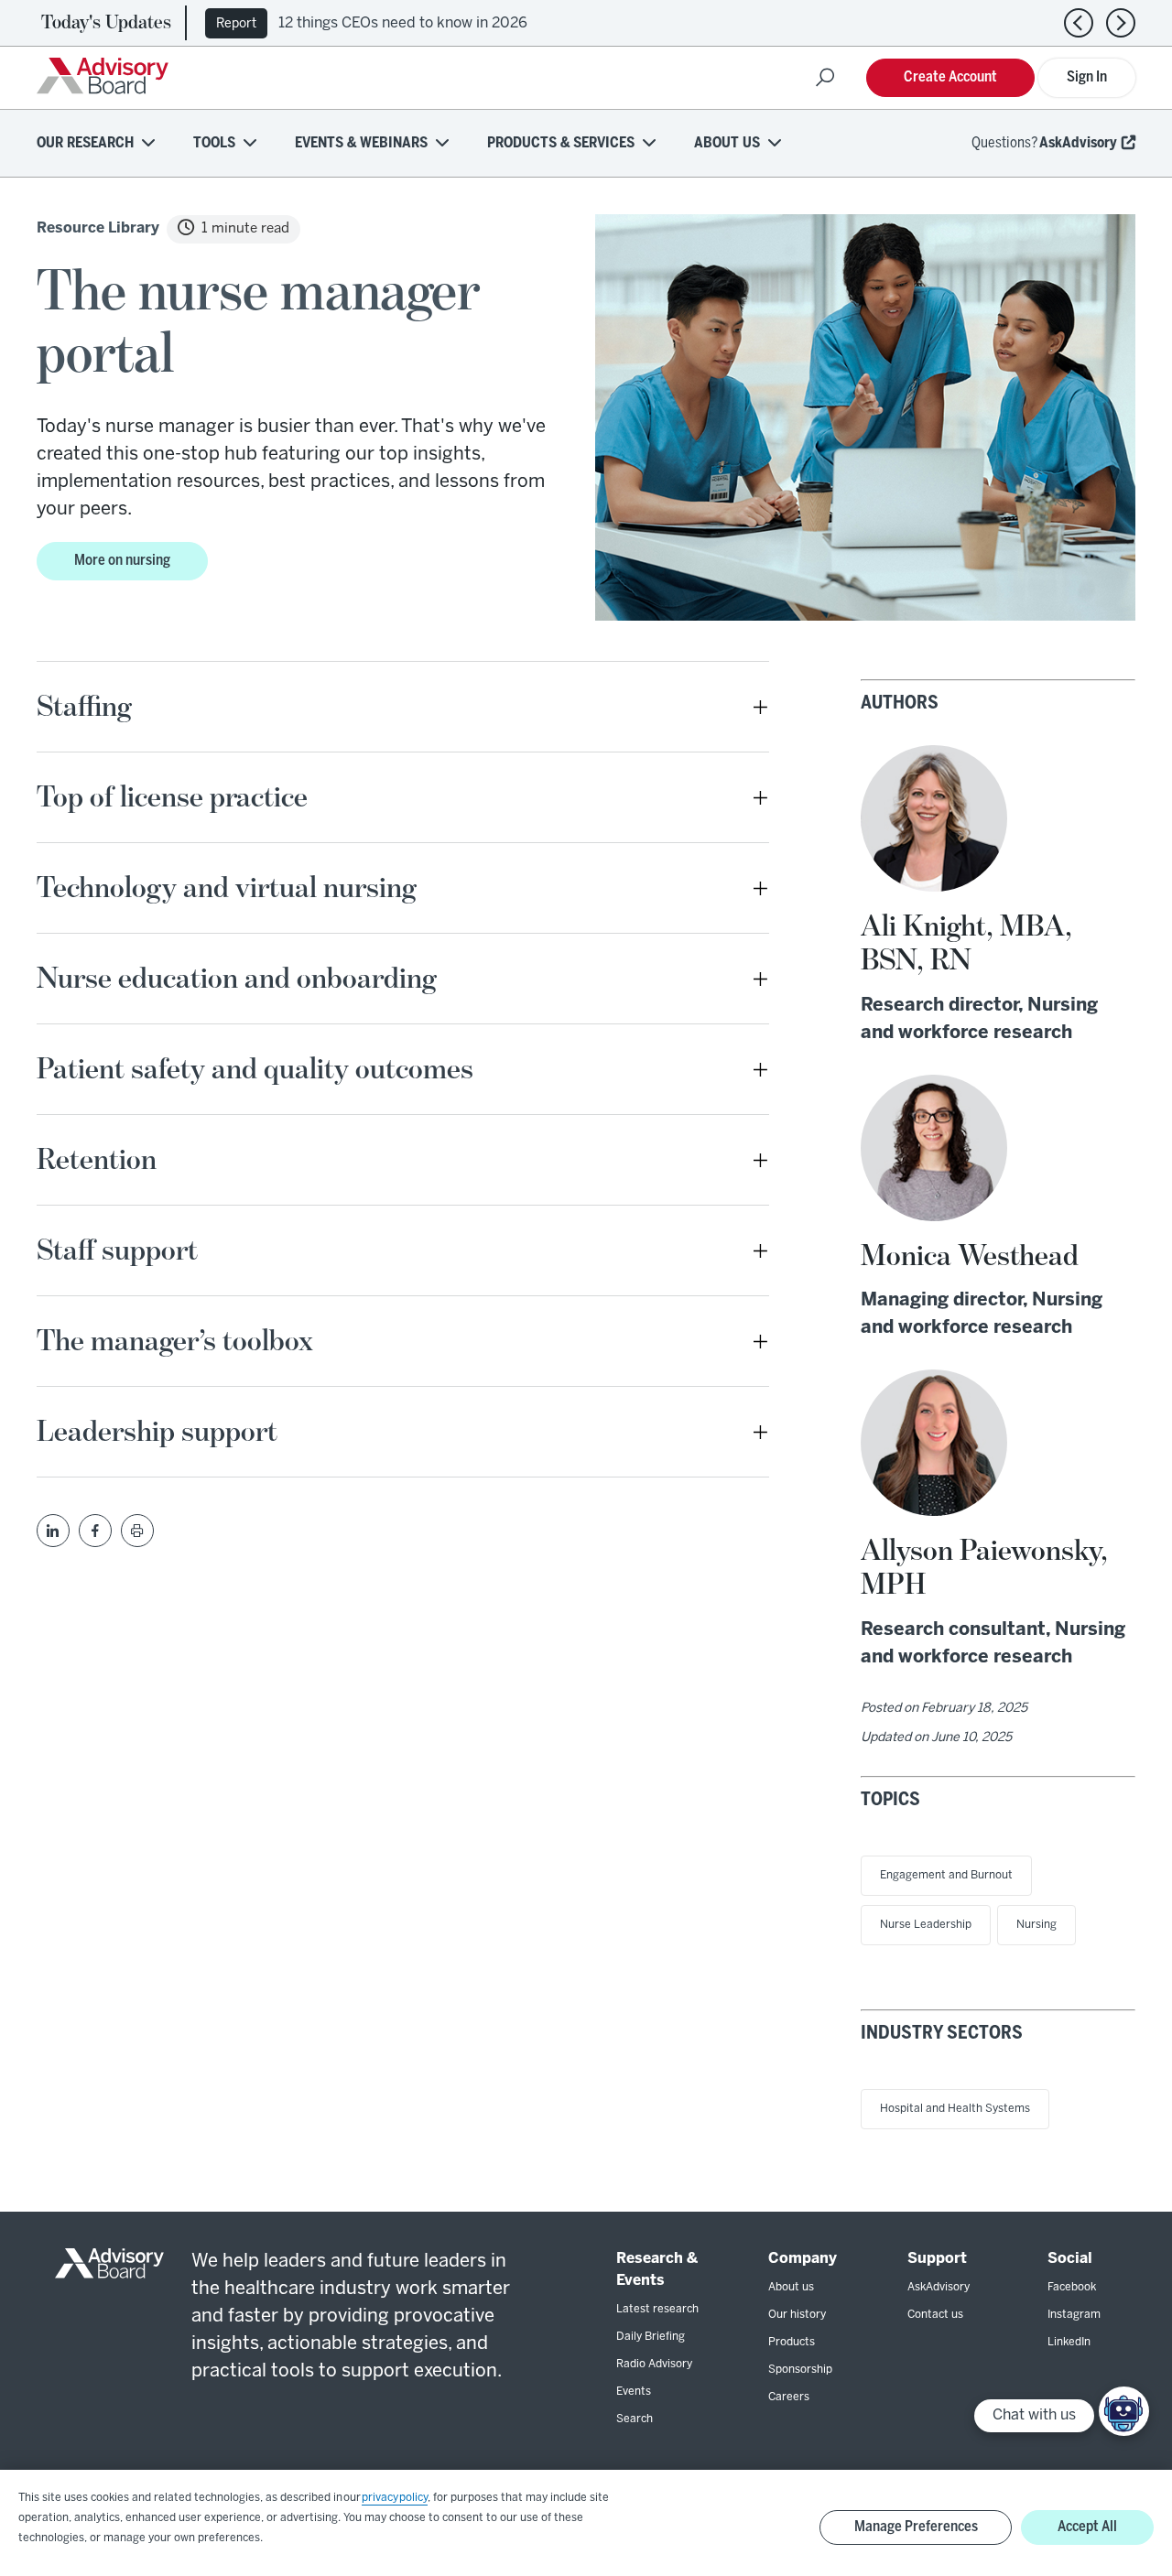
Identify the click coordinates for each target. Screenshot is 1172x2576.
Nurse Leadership (926, 1925)
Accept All (1087, 2527)
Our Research (85, 143)
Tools (214, 143)
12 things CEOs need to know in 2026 (403, 23)
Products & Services (561, 143)
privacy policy (395, 2498)
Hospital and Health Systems (955, 2109)
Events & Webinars (361, 143)
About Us (727, 143)
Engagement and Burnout (946, 1875)
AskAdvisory (1078, 143)
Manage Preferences (916, 2527)
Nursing (1036, 1925)
